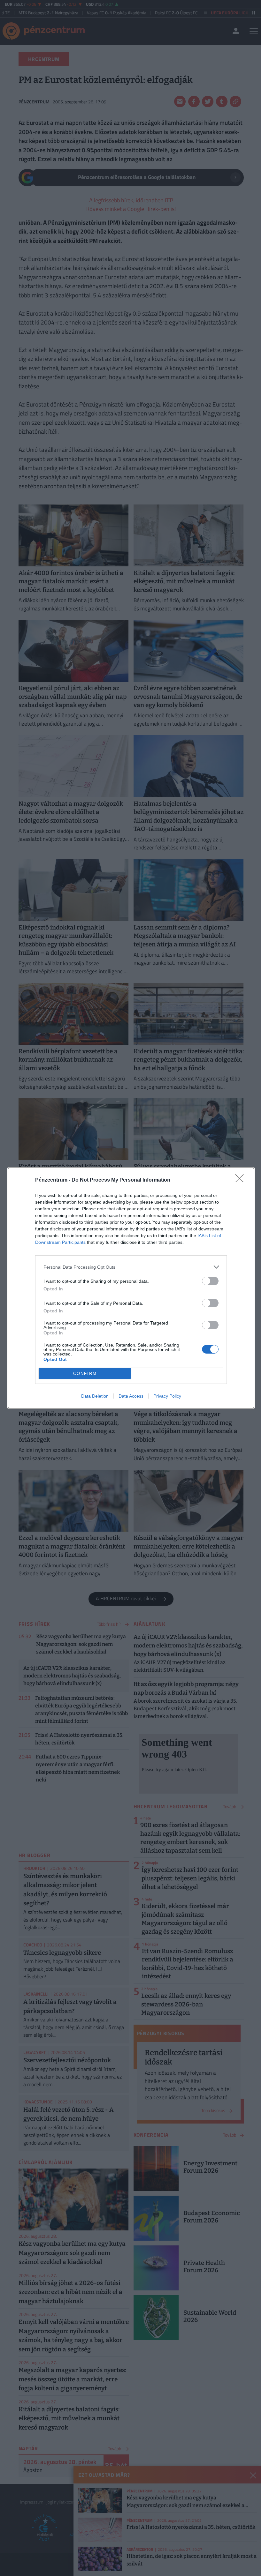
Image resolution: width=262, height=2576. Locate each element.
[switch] (210, 1281)
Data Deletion (95, 1396)
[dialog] (131, 1288)
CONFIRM (85, 1374)
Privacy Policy (167, 1396)
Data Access (131, 1396)
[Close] (242, 1180)
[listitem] (131, 1267)
